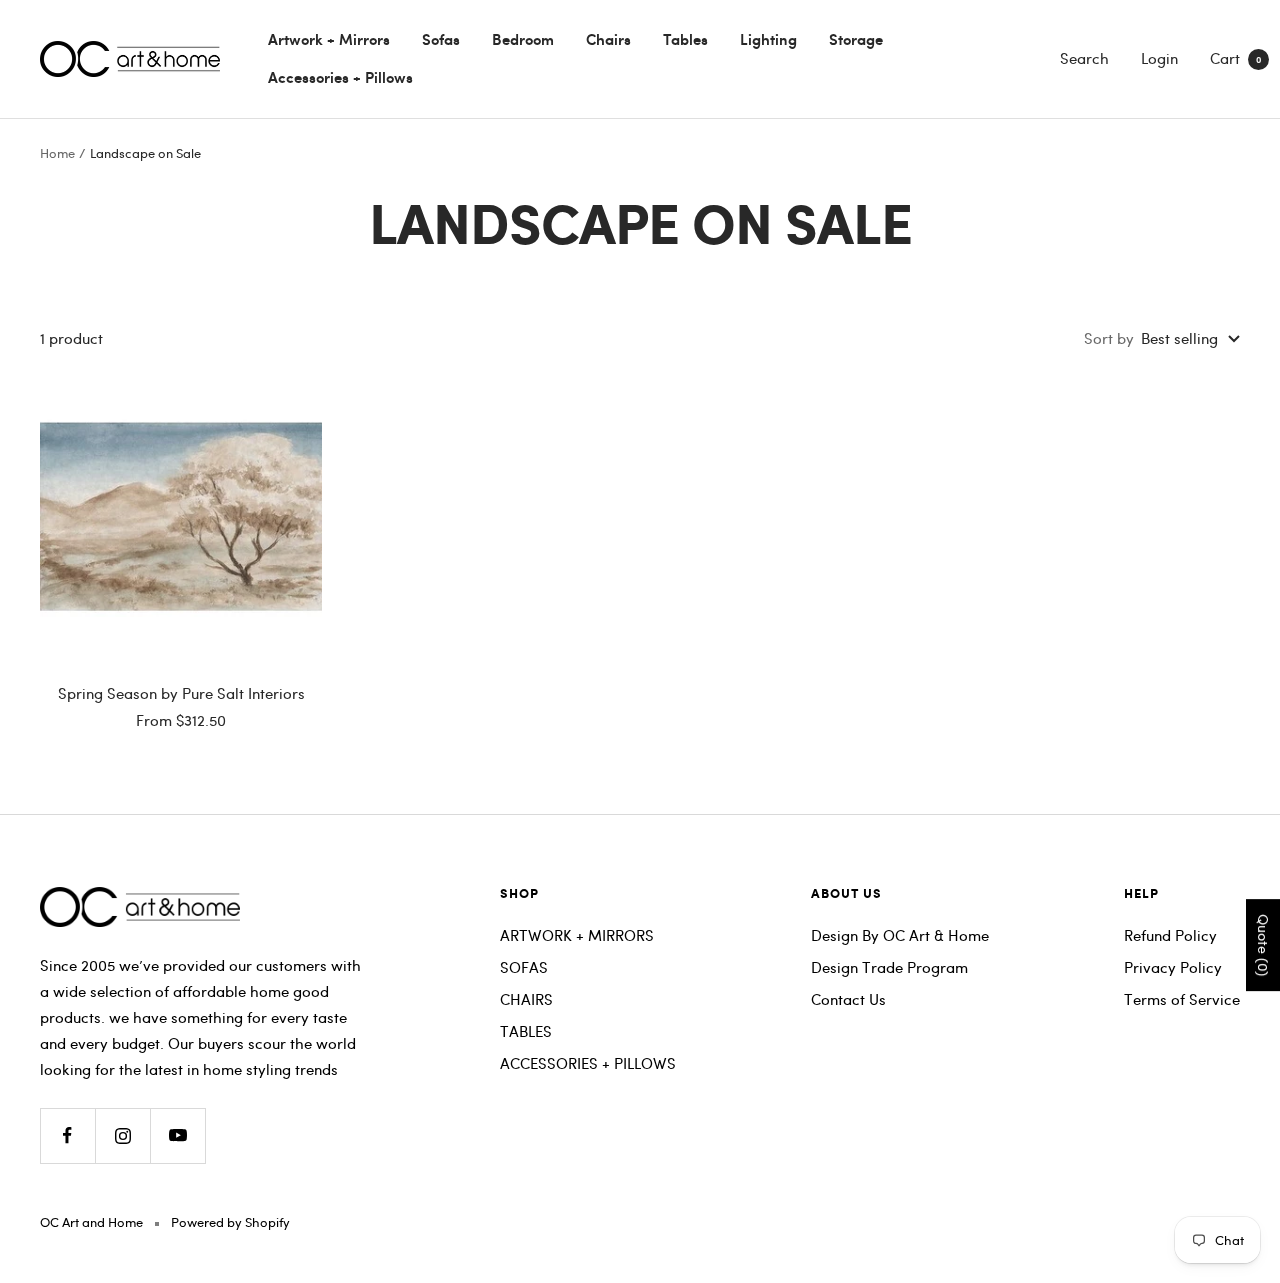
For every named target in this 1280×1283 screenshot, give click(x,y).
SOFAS (524, 967)
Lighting (768, 39)
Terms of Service (1182, 999)
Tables (685, 39)
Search (1084, 58)
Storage (856, 39)
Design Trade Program (889, 967)
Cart (1235, 58)
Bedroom (523, 39)
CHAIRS (526, 999)
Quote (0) (1263, 945)
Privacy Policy (1173, 967)
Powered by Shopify (230, 1222)
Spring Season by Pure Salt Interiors (181, 693)
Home (57, 153)
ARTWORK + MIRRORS (577, 935)
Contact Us (848, 999)
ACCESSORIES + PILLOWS (588, 1063)
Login (1159, 58)
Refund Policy (1170, 935)
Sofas (441, 39)
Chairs (608, 39)
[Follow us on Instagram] (122, 1135)
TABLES (526, 1031)
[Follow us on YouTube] (177, 1135)
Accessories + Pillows (340, 77)
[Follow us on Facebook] (67, 1135)
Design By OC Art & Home (900, 935)
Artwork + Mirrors (329, 39)
